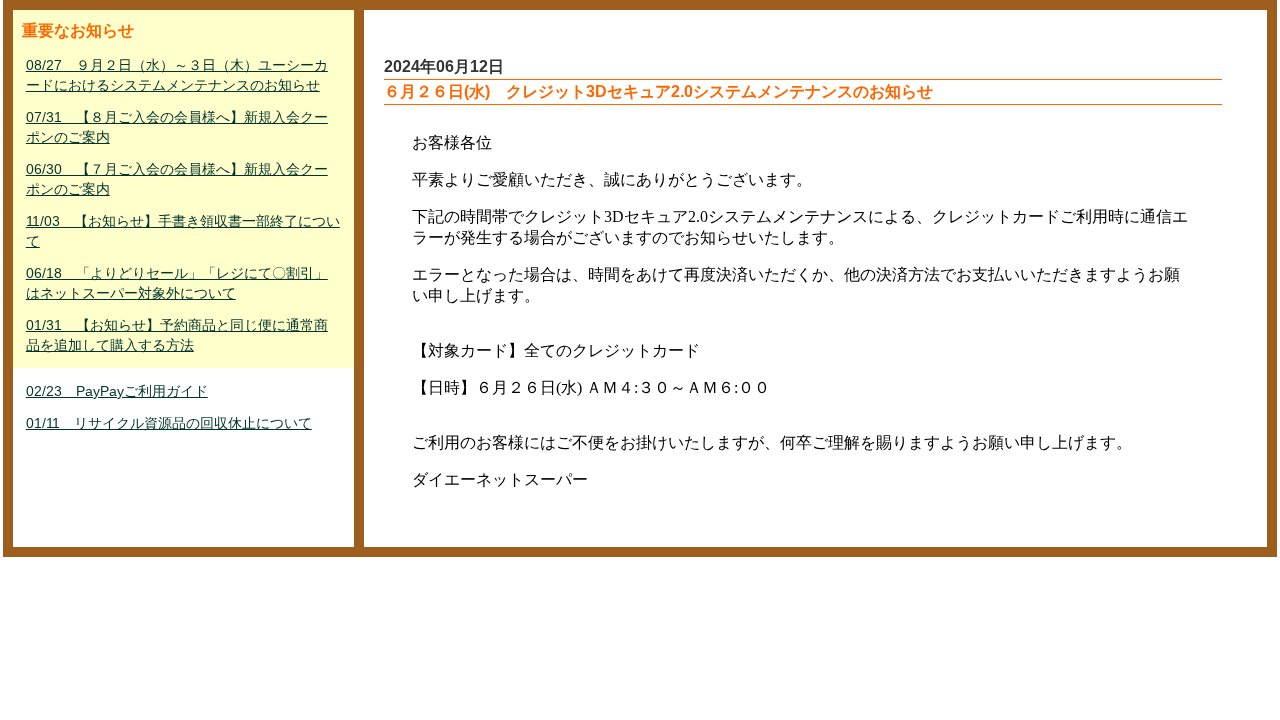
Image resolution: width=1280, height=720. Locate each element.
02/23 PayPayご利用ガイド (117, 391)
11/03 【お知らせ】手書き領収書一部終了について (183, 231)
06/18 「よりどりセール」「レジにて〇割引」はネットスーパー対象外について (177, 283)
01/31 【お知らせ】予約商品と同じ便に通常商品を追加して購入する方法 (177, 335)
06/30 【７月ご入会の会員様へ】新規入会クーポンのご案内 (177, 179)
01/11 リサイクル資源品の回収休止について (169, 423)
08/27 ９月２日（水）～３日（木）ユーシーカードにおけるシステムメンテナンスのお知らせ (177, 75)
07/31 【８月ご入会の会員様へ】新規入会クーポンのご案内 (177, 127)
